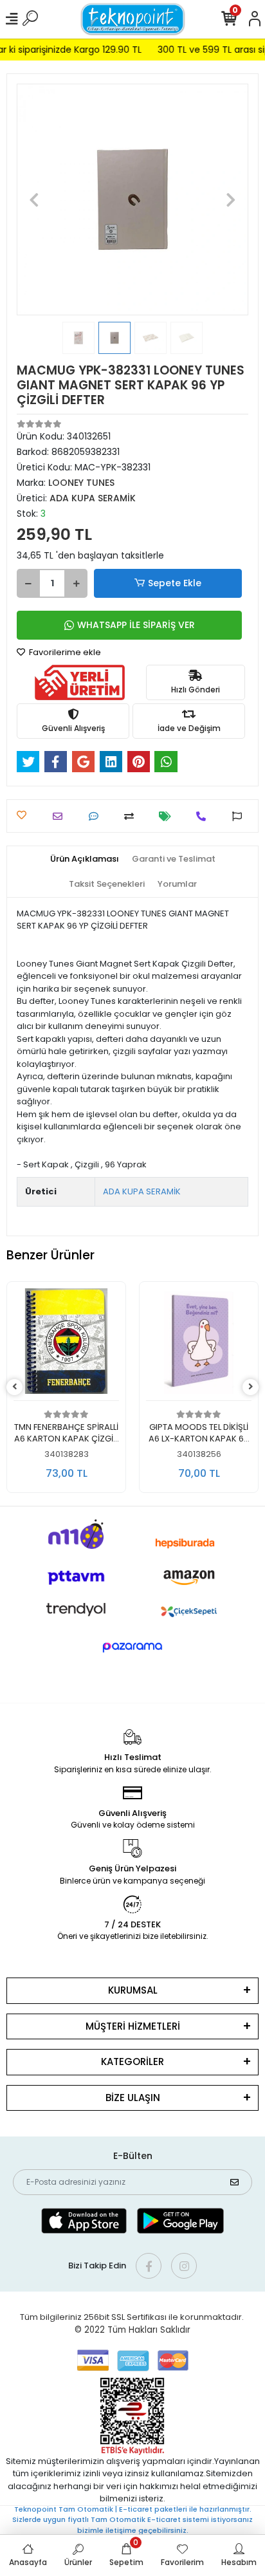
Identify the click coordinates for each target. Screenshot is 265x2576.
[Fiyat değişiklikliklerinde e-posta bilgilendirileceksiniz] (168, 816)
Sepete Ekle (175, 583)
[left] (15, 1387)
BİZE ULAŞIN (133, 2098)
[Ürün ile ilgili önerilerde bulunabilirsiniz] (240, 816)
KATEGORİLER (132, 2062)
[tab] (85, 859)
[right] (251, 1387)
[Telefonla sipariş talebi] (204, 816)
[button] (34, 199)
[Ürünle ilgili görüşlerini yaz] (97, 816)
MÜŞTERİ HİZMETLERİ (133, 2026)
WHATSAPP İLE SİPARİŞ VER (136, 625)
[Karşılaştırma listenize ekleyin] (132, 816)
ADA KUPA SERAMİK (142, 1191)
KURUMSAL (133, 1990)
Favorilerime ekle (64, 652)
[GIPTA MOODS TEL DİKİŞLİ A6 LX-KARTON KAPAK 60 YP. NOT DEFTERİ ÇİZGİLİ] (66, 1345)
